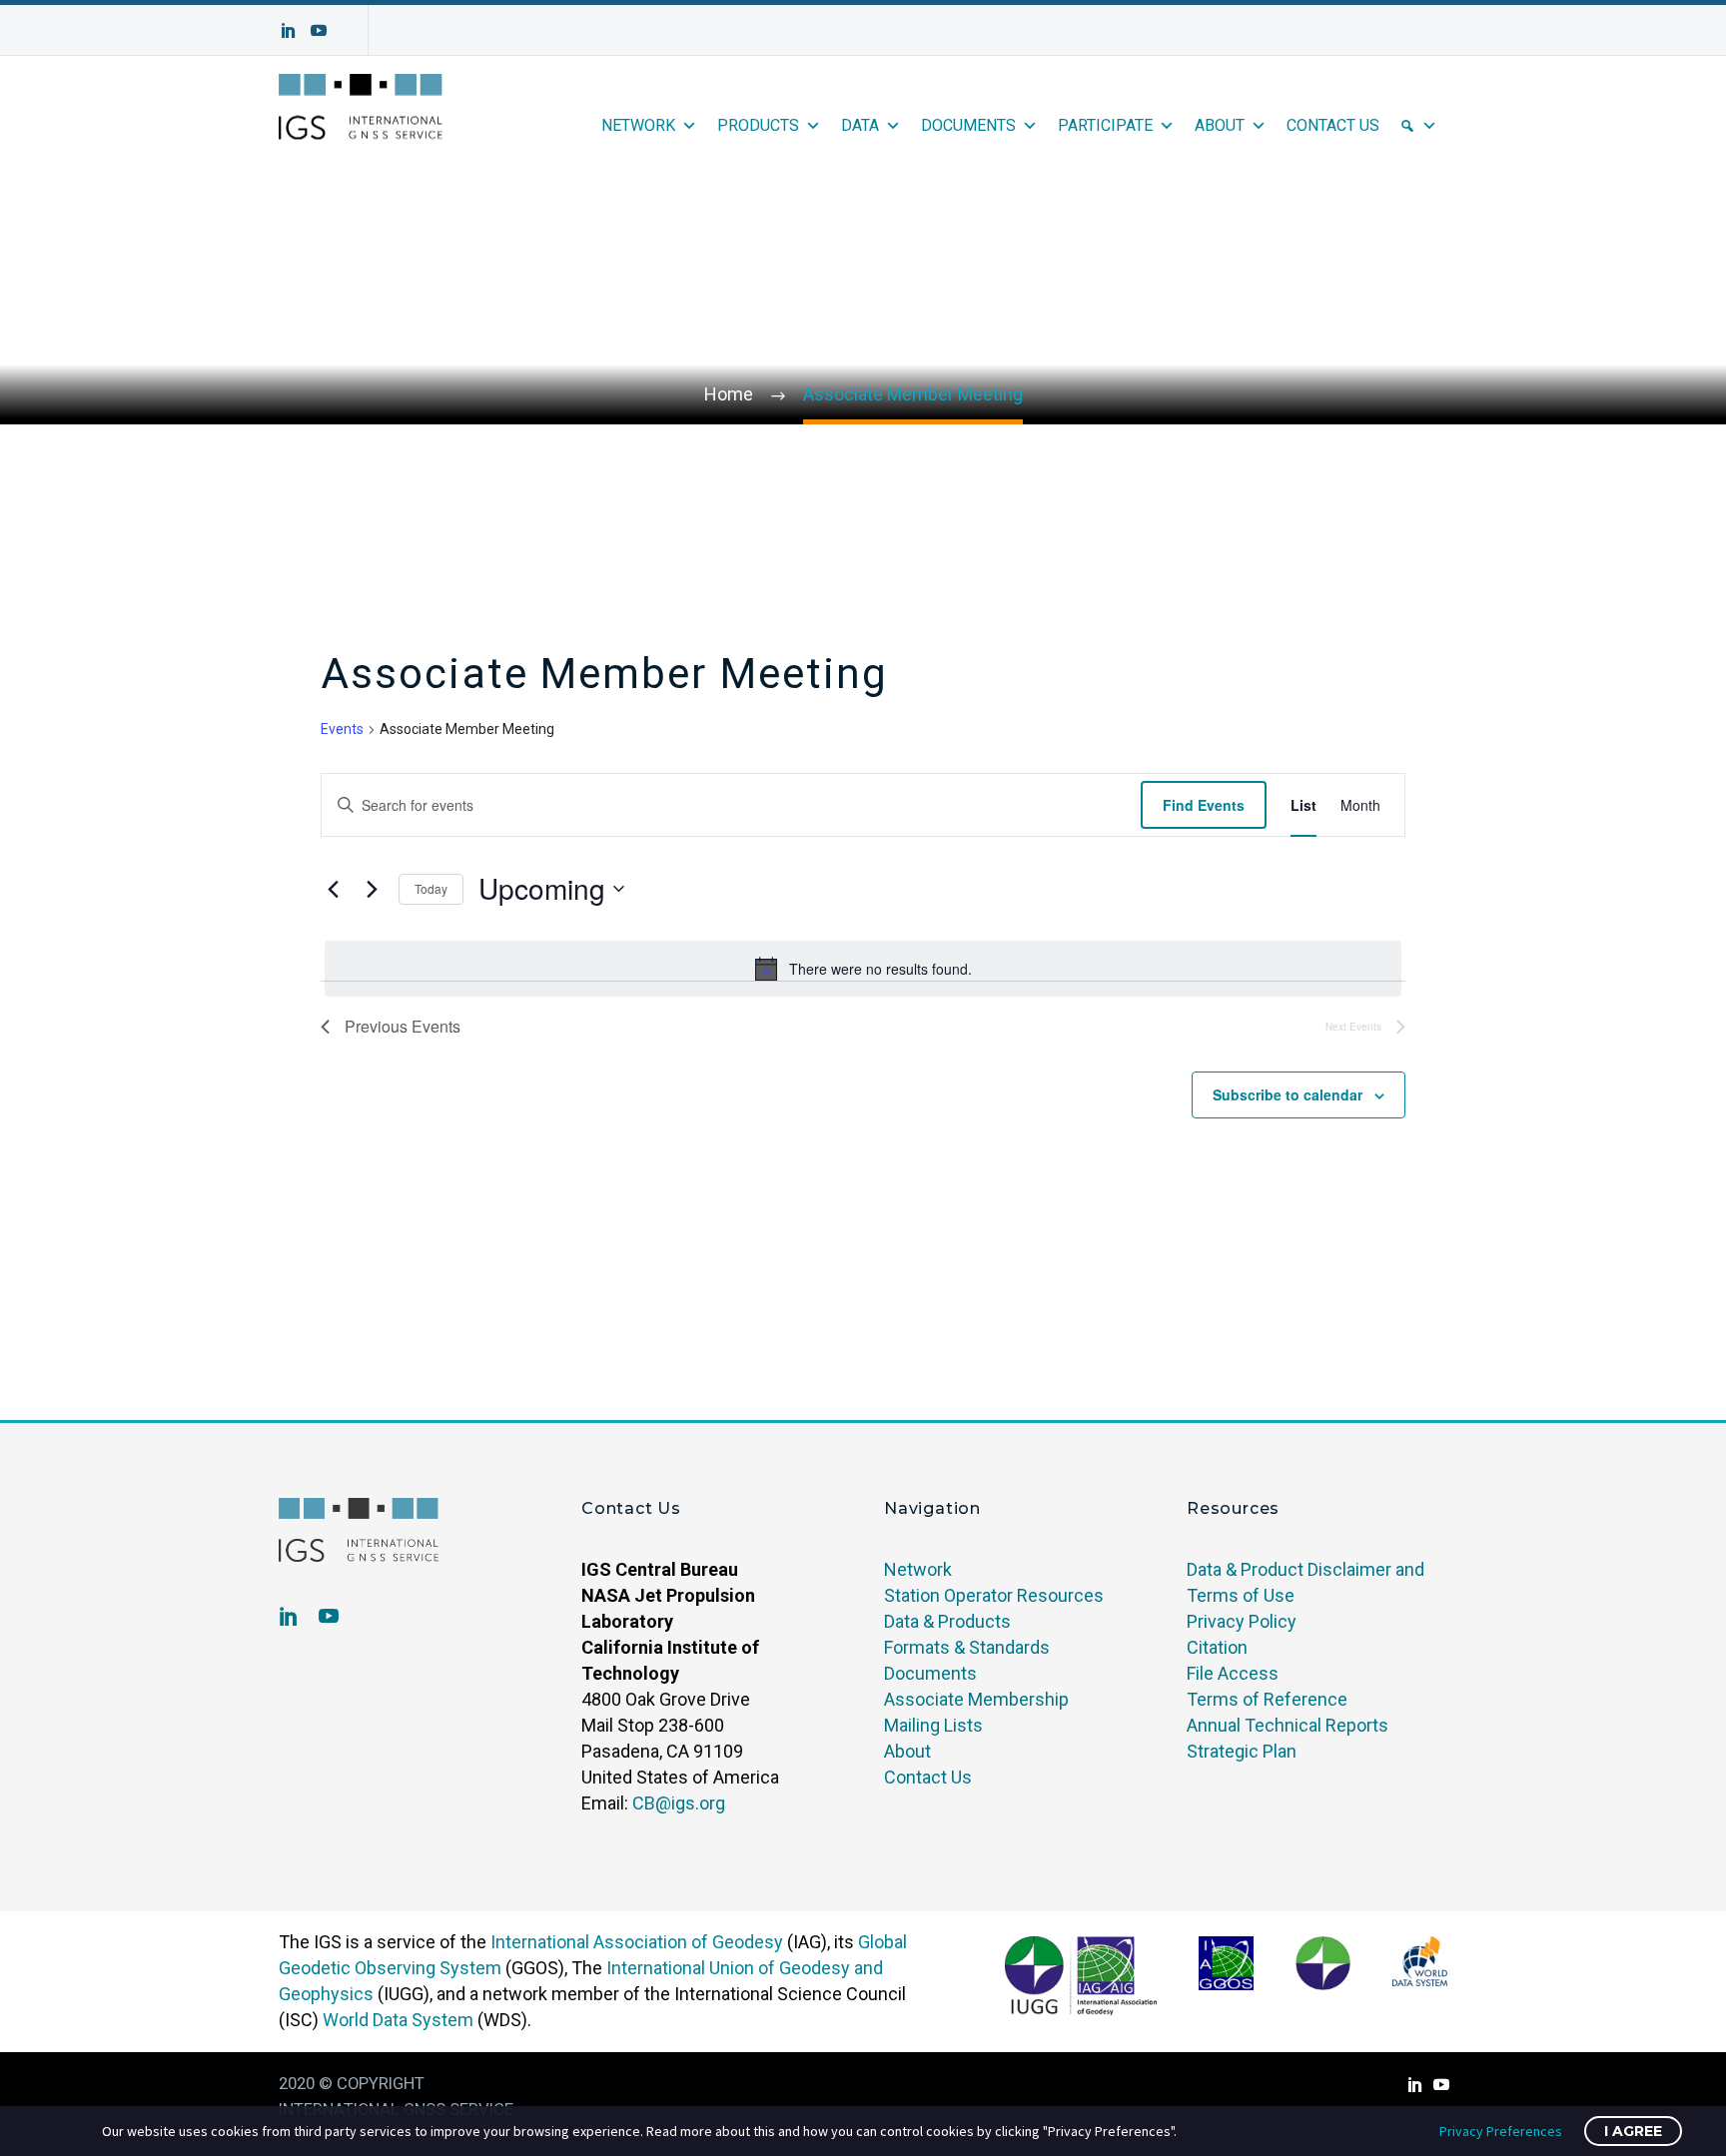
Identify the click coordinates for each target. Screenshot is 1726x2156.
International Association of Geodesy (637, 1942)
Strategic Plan (1242, 1751)
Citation (1217, 1647)
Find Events (1204, 805)
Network (638, 125)
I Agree (1633, 2131)
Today (431, 888)
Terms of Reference (1267, 1699)
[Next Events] (372, 889)
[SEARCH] (1418, 126)
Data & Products (947, 1621)
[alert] (863, 969)
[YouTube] (319, 30)
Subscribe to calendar (1288, 1094)
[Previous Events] (333, 889)
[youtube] (329, 1616)
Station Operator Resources (994, 1595)
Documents (968, 125)
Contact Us (1333, 125)
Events (342, 729)
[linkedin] (289, 1616)
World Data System (398, 2020)
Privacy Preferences (1501, 2131)
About (1220, 125)
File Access (1233, 1673)
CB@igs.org (679, 1803)
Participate (1105, 125)
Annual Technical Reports (1288, 1725)
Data (860, 125)
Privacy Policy (1242, 1621)
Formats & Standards (967, 1647)
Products (758, 125)
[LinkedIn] (289, 30)
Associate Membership (976, 1699)
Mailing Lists (933, 1725)
